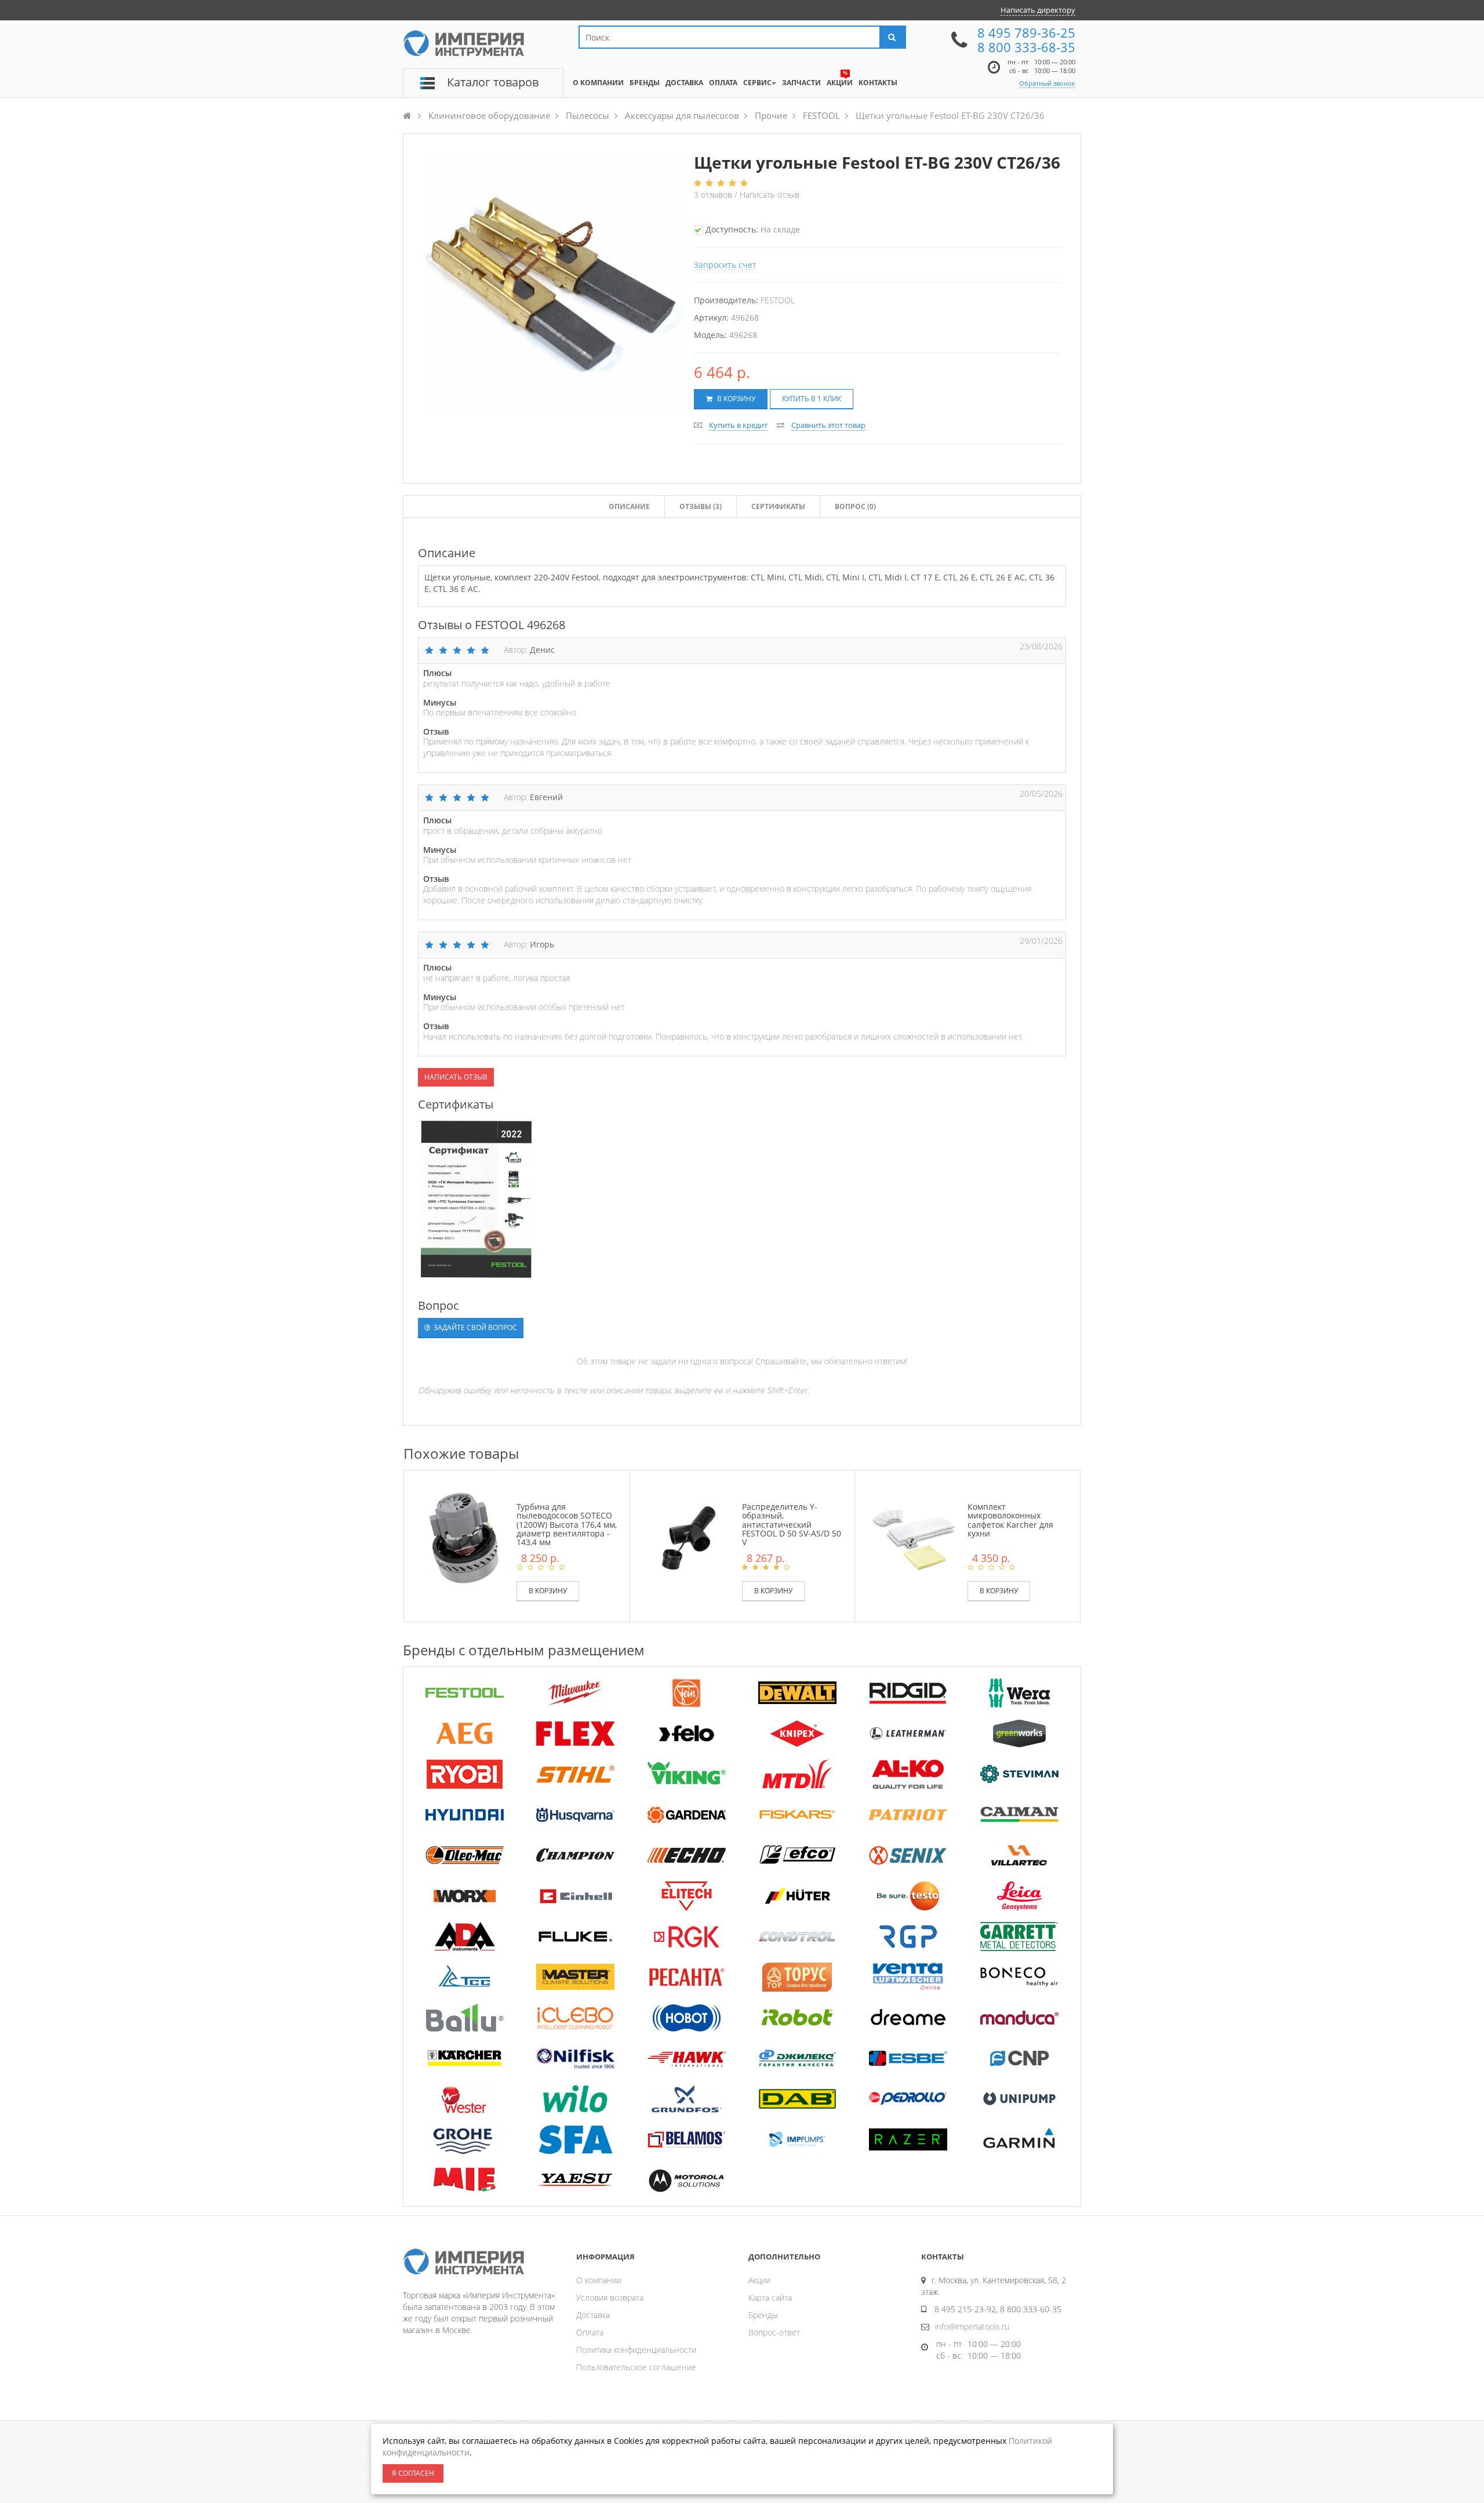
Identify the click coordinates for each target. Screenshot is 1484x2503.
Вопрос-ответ (774, 2332)
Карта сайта (770, 2297)
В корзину (735, 399)
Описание (629, 506)
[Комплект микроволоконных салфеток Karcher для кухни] (914, 1537)
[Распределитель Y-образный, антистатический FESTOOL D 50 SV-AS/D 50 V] (689, 1537)
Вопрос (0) (855, 506)
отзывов (714, 195)
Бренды (763, 2315)
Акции (759, 2280)
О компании (599, 2280)
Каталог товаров (493, 82)
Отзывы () (701, 506)
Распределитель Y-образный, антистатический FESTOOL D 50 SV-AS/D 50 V (792, 1525)
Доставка (593, 2315)
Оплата (590, 2332)
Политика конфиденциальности (636, 2350)
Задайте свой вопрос (474, 1327)
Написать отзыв (770, 195)
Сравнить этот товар (828, 425)
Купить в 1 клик (812, 399)
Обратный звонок (1047, 83)
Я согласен (413, 2473)
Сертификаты (778, 506)
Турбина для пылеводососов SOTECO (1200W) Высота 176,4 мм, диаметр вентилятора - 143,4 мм (567, 1525)
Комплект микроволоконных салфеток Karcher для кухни (1010, 1520)
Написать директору (1038, 10)
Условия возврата (610, 2297)
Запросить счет (725, 265)
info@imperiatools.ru (972, 2326)
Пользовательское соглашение (636, 2367)
